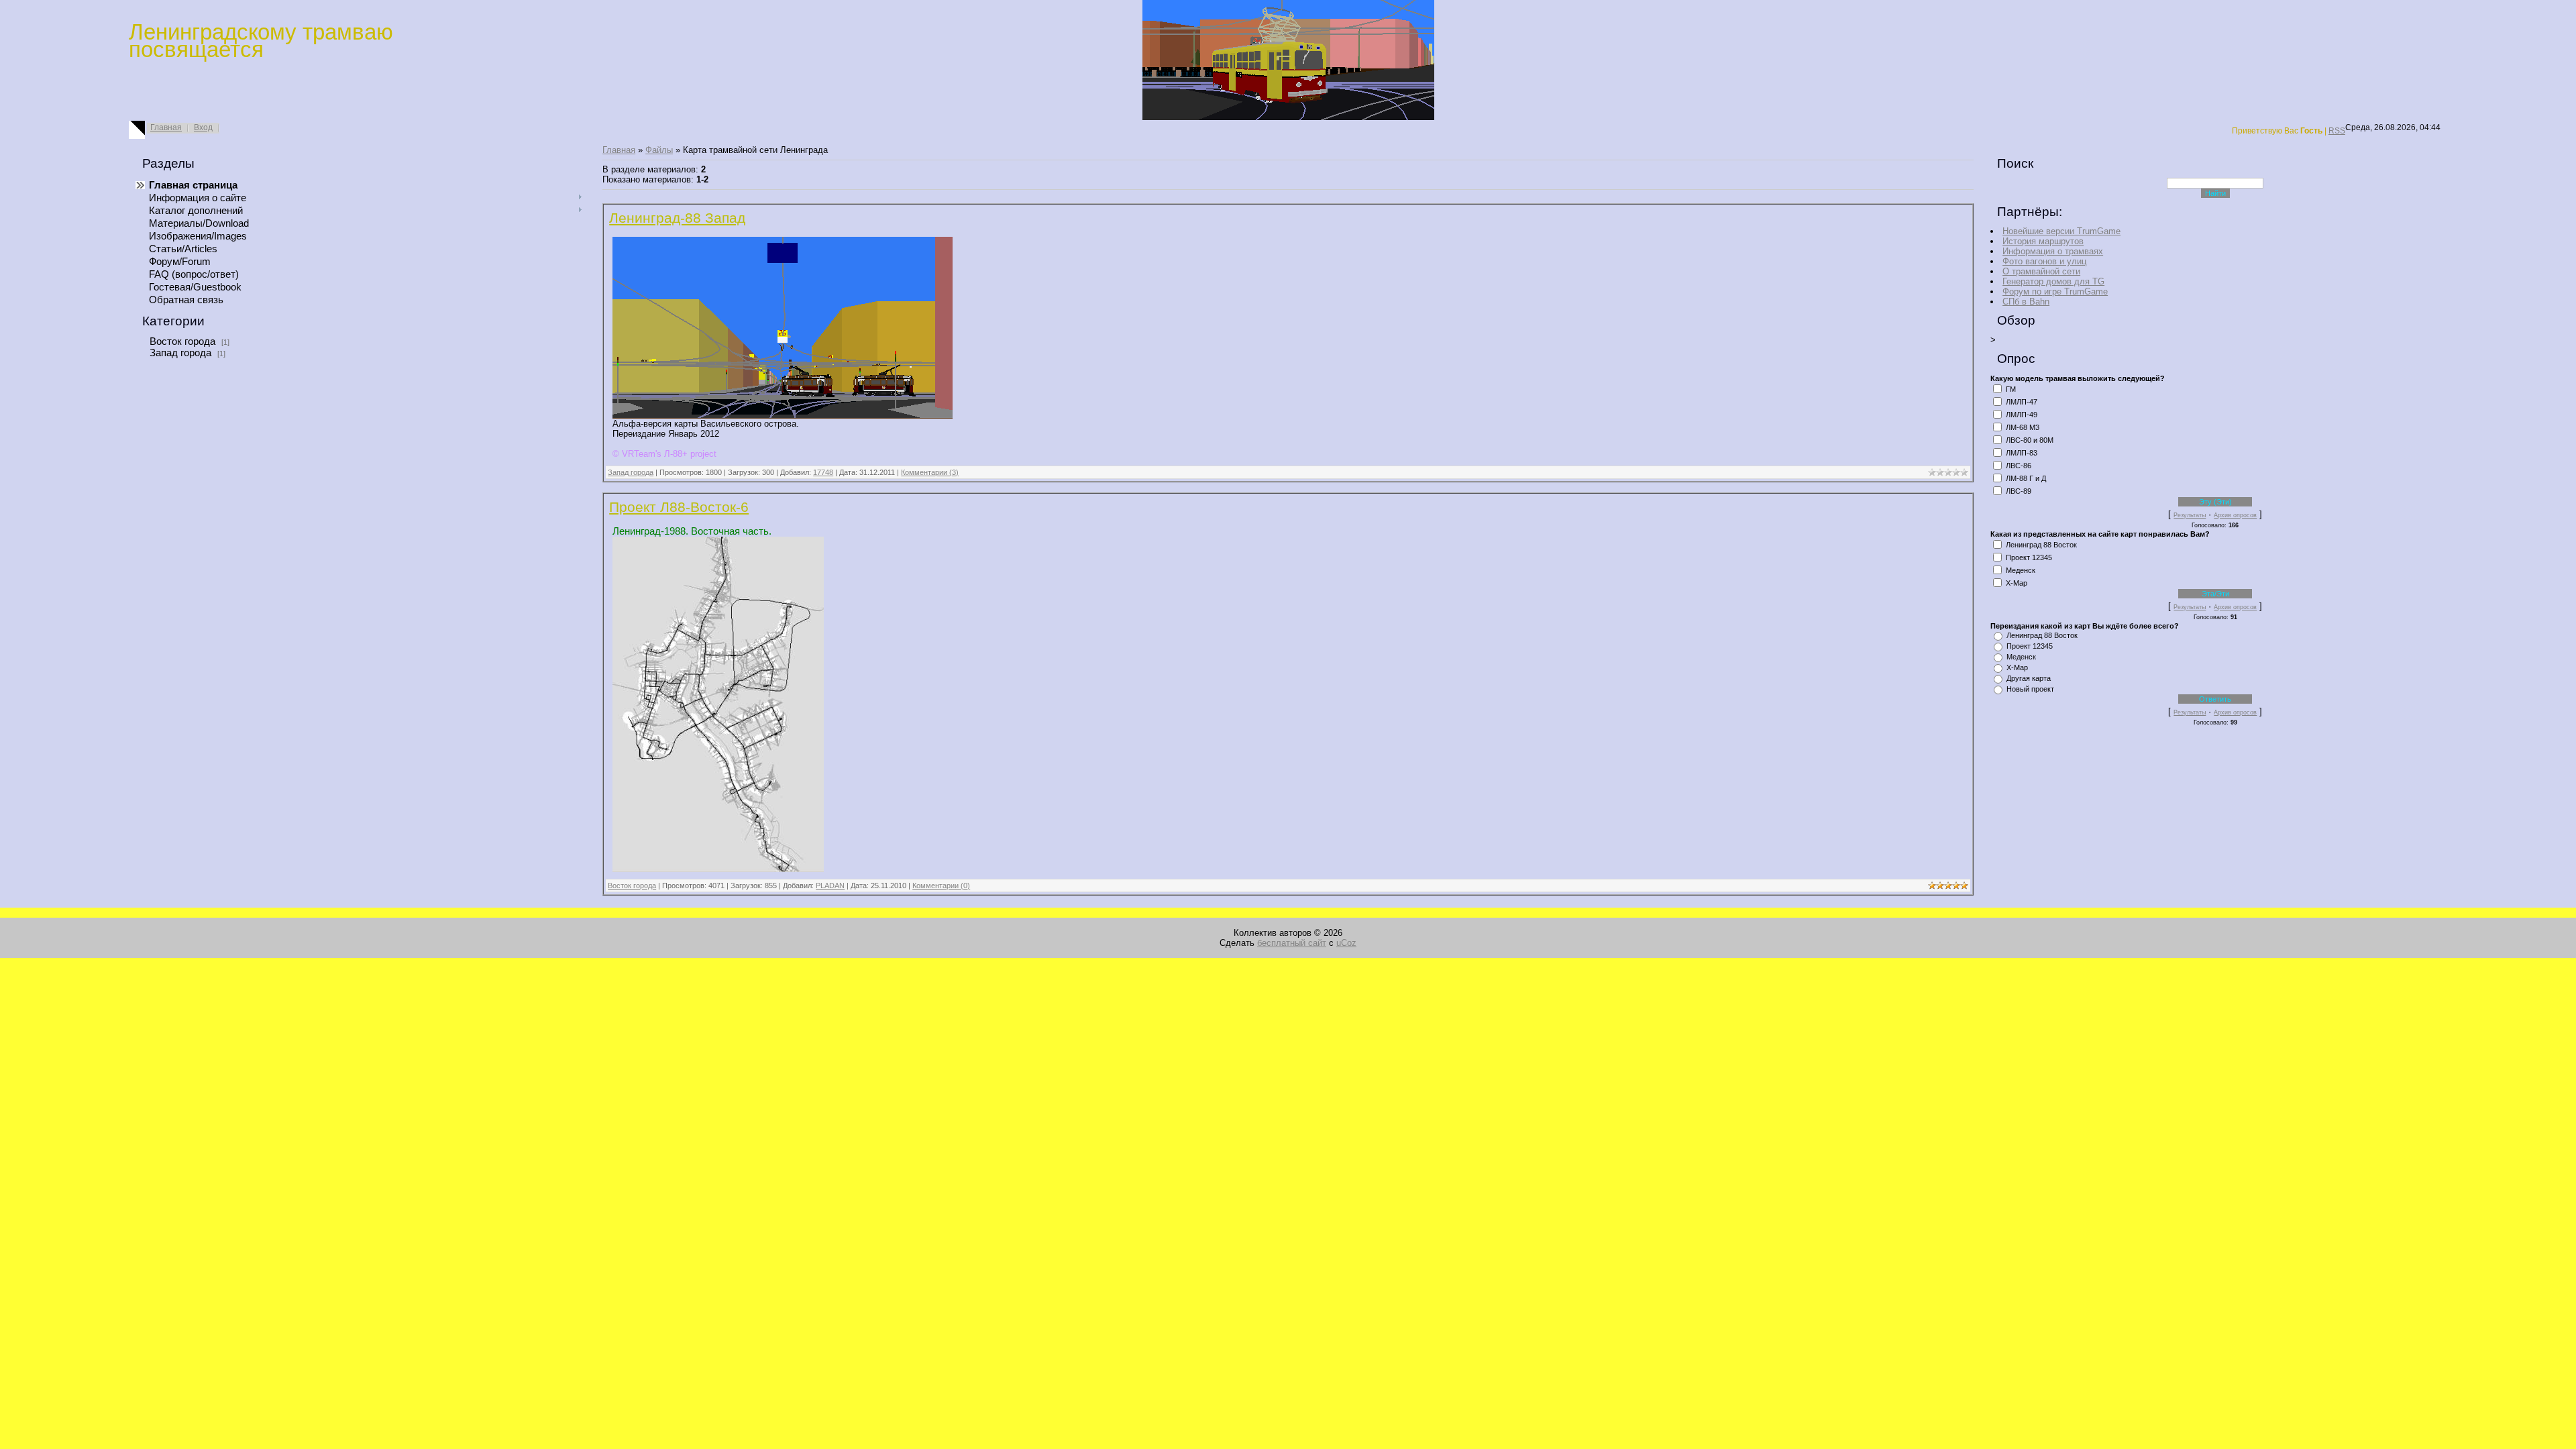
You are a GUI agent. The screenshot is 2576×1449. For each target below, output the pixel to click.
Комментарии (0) (941, 885)
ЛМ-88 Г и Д (2026, 478)
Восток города (182, 341)
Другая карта (2029, 678)
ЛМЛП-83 (2022, 453)
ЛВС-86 (2019, 466)
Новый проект (2030, 689)
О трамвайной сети (2041, 271)
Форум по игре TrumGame (2055, 291)
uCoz (1346, 943)
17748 (823, 472)
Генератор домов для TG (2053, 281)
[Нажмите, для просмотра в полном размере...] (718, 869)
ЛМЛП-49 (2022, 415)
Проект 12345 (2029, 557)
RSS (2337, 131)
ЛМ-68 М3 (2023, 427)
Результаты (2190, 515)
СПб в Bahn (2026, 302)
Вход (203, 127)
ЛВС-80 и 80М (2030, 440)
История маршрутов (2043, 241)
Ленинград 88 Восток (2041, 545)
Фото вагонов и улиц (2044, 261)
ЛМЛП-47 (2022, 402)
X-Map (2017, 583)
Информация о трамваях (2053, 251)
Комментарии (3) (930, 472)
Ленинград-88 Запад (677, 218)
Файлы (659, 150)
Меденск (2021, 570)
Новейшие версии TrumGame (2061, 231)
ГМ (2011, 389)
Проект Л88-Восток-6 (679, 507)
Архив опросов (2235, 515)
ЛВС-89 (2019, 491)
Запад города (180, 353)
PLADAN (830, 885)
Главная (166, 127)
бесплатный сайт (1292, 943)
